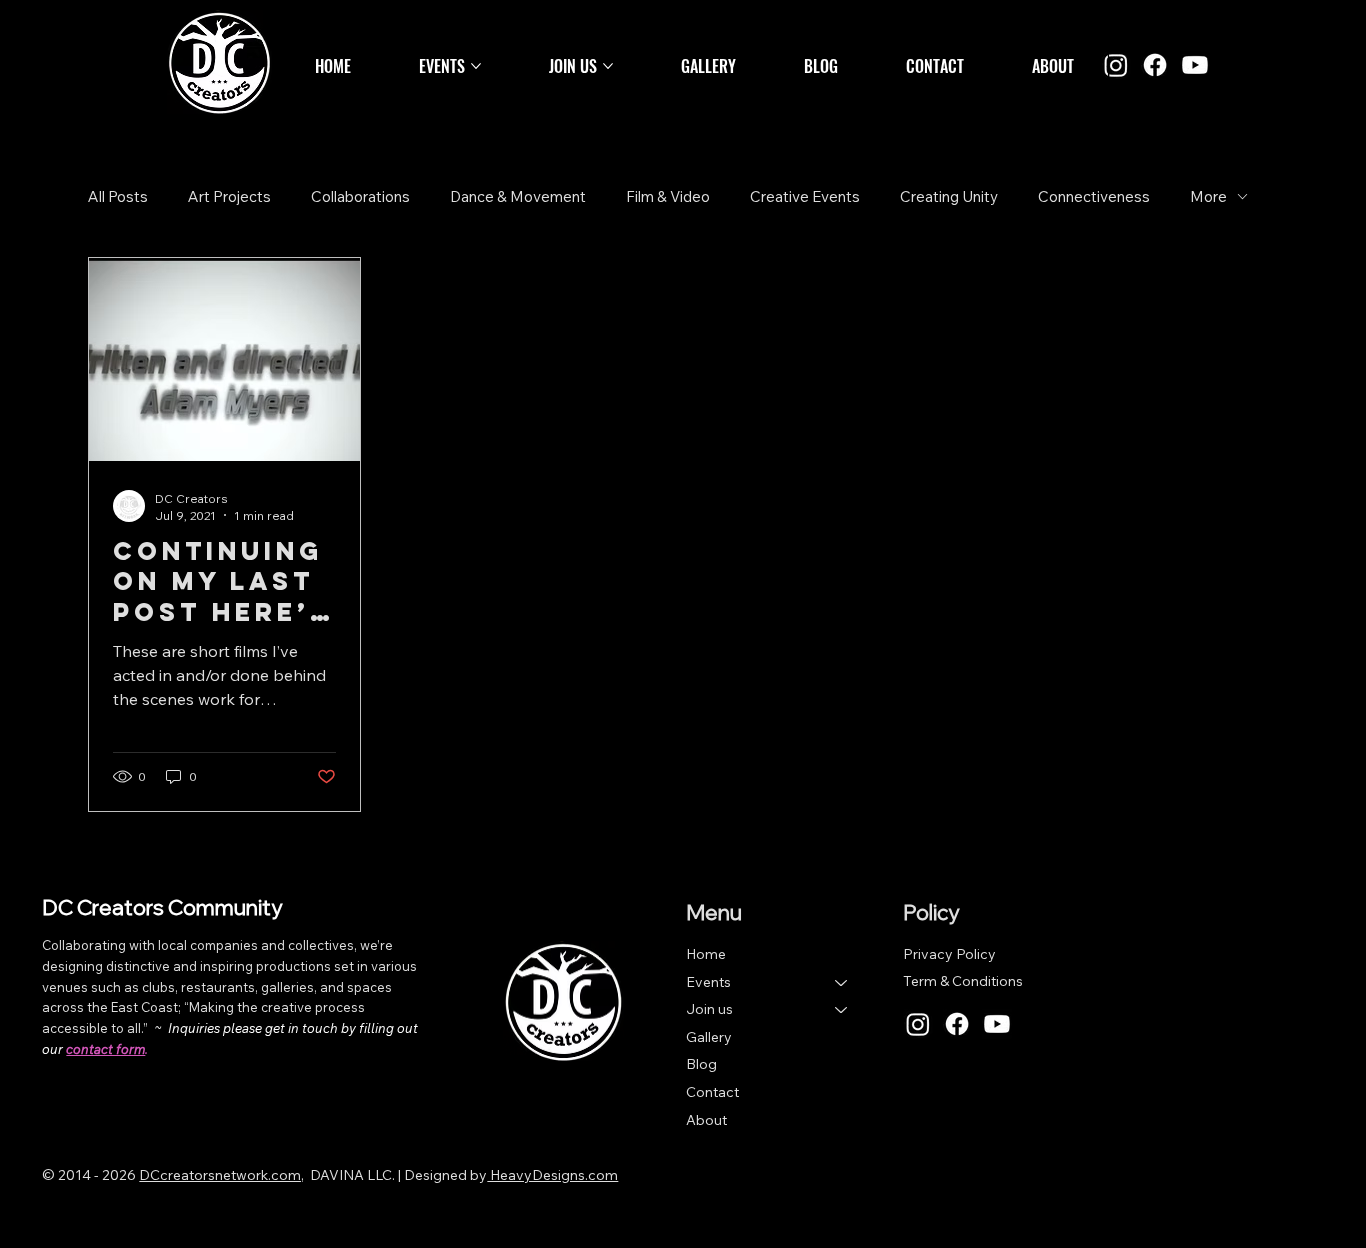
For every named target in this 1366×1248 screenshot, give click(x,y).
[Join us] (842, 1010)
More (1208, 196)
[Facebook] (1155, 65)
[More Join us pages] (608, 66)
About (706, 1120)
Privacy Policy (949, 954)
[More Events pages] (476, 66)
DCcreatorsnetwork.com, (221, 1175)
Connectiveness (1094, 196)
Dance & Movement (518, 196)
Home (706, 954)
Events (708, 982)
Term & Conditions (963, 981)
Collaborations (360, 196)
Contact (712, 1092)
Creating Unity (949, 196)
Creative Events (805, 196)
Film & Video (668, 196)
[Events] (842, 983)
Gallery (709, 1037)
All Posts (118, 196)
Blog (701, 1064)
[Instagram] (1116, 65)
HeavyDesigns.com (552, 1175)
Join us (709, 1009)
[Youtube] (1195, 65)
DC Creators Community (162, 907)
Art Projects (229, 196)
